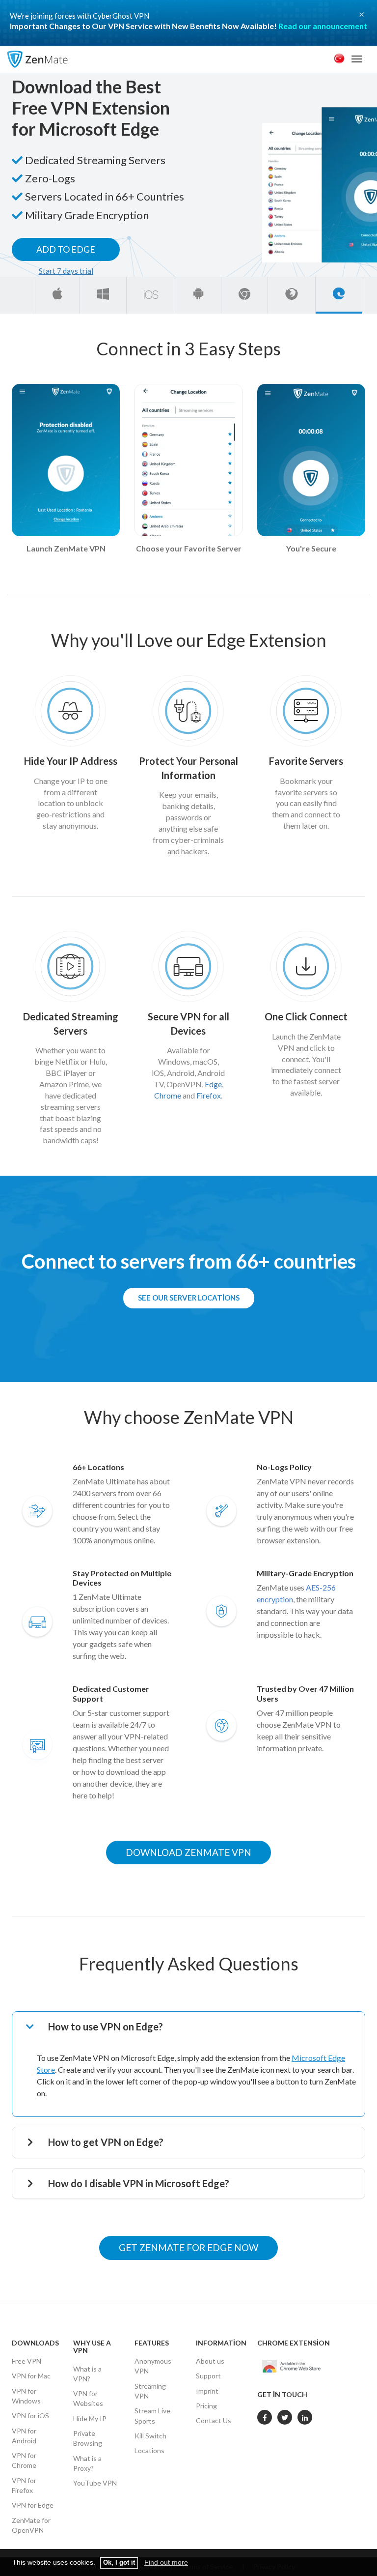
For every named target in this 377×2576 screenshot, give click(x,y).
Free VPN (27, 2361)
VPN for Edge (33, 2505)
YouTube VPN (95, 2483)
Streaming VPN (150, 2391)
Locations (149, 2450)
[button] (195, 2027)
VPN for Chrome (24, 2460)
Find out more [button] (166, 2562)
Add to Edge (66, 249)
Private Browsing (88, 2438)
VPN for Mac (31, 2376)
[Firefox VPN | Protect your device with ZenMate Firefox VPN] (292, 293)
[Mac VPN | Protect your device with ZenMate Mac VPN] (57, 293)
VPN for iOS (30, 2416)
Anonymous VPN (153, 2366)
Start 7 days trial (66, 271)
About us (210, 2361)
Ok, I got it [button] (119, 2563)
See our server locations (189, 1298)
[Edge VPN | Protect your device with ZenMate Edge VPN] (339, 293)
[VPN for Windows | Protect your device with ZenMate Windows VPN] (103, 293)
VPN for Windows (26, 2396)
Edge (213, 1084)
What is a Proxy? (87, 2463)
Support (208, 2376)
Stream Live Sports (152, 2416)
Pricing (206, 2406)
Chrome (168, 1095)
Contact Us (214, 2420)
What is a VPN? (87, 2374)
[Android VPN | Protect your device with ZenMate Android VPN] (199, 293)
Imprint (207, 2391)
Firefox (209, 1095)
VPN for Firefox (24, 2485)
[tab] (195, 2027)
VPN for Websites (88, 2398)
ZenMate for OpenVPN (31, 2525)
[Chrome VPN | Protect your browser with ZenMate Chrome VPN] (244, 293)
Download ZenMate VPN (188, 1852)
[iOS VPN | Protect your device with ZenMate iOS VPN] (151, 293)
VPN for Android (24, 2436)
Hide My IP (90, 2418)
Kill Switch (150, 2436)
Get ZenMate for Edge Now (188, 2247)
